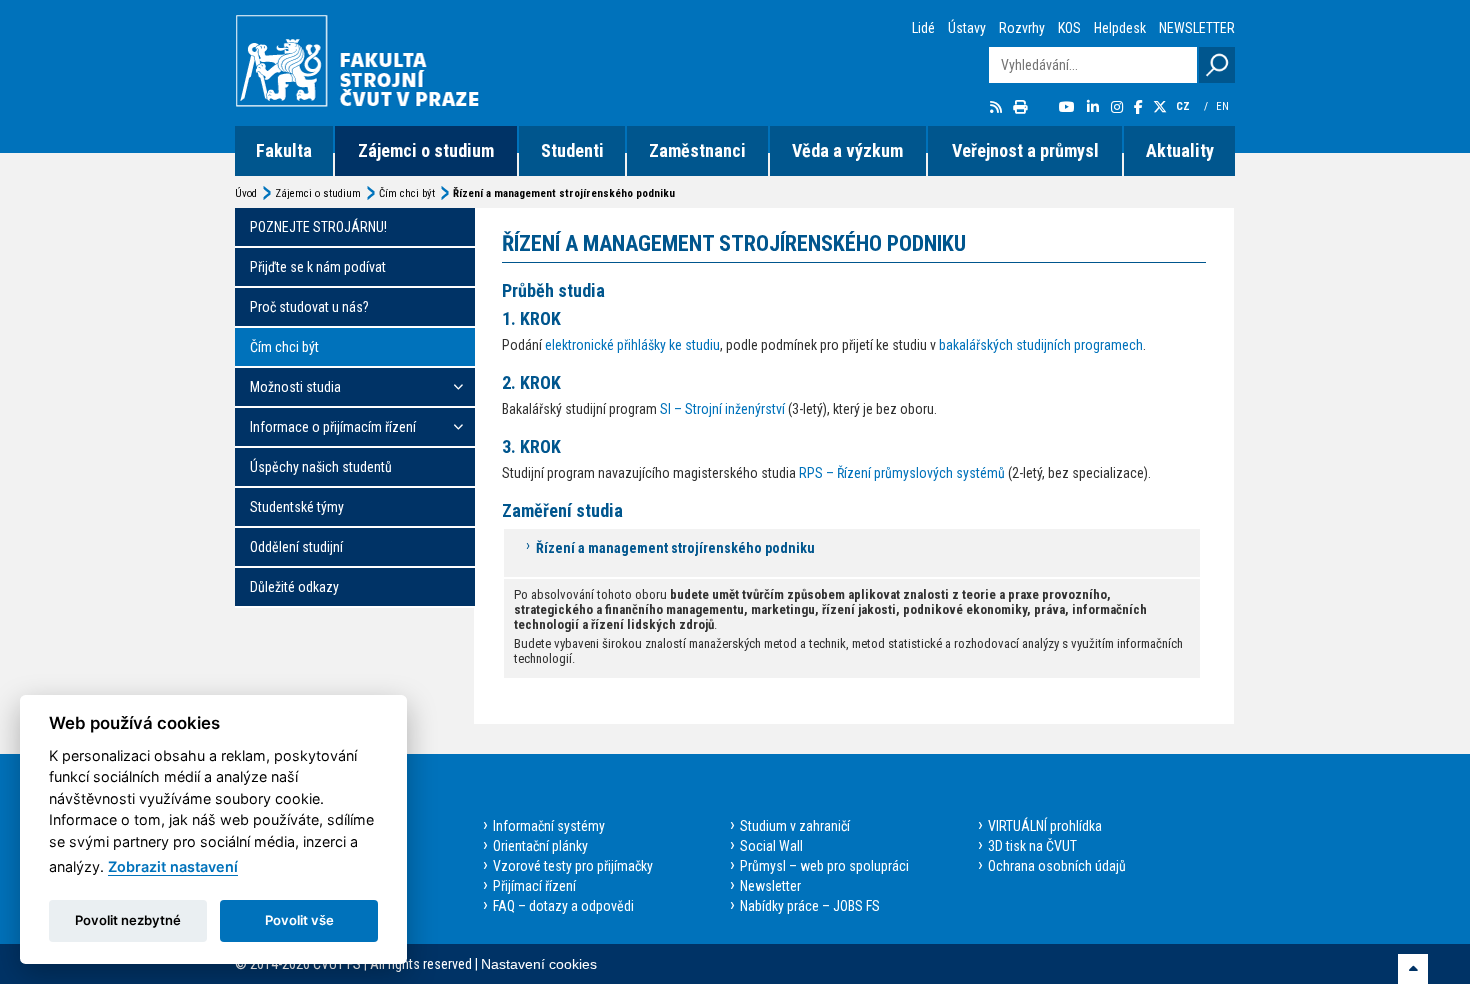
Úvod (246, 193)
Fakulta (284, 150)
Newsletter (770, 886)
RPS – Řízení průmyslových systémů (902, 473)
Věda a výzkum (847, 150)
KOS (1069, 28)
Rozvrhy (1022, 28)
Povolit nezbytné (128, 920)
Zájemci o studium (426, 150)
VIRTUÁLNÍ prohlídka (1045, 826)
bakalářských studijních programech (1041, 345)
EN (1224, 106)
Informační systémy (549, 826)
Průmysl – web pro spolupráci (824, 866)
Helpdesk (1120, 28)
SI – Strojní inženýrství (722, 409)
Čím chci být (407, 193)
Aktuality (1180, 150)
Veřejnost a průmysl (1025, 150)
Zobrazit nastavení (173, 866)
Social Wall (771, 846)
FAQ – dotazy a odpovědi (563, 906)
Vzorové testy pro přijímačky (573, 866)
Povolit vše (299, 920)
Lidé (923, 28)
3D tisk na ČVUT (1032, 846)
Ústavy (967, 28)
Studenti (572, 150)
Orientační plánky (540, 846)
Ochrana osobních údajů (1057, 866)
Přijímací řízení (534, 886)
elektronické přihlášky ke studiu (632, 345)
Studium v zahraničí (795, 826)
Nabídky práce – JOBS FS (810, 906)
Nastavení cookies (539, 964)
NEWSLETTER (1197, 28)
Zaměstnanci (697, 150)
